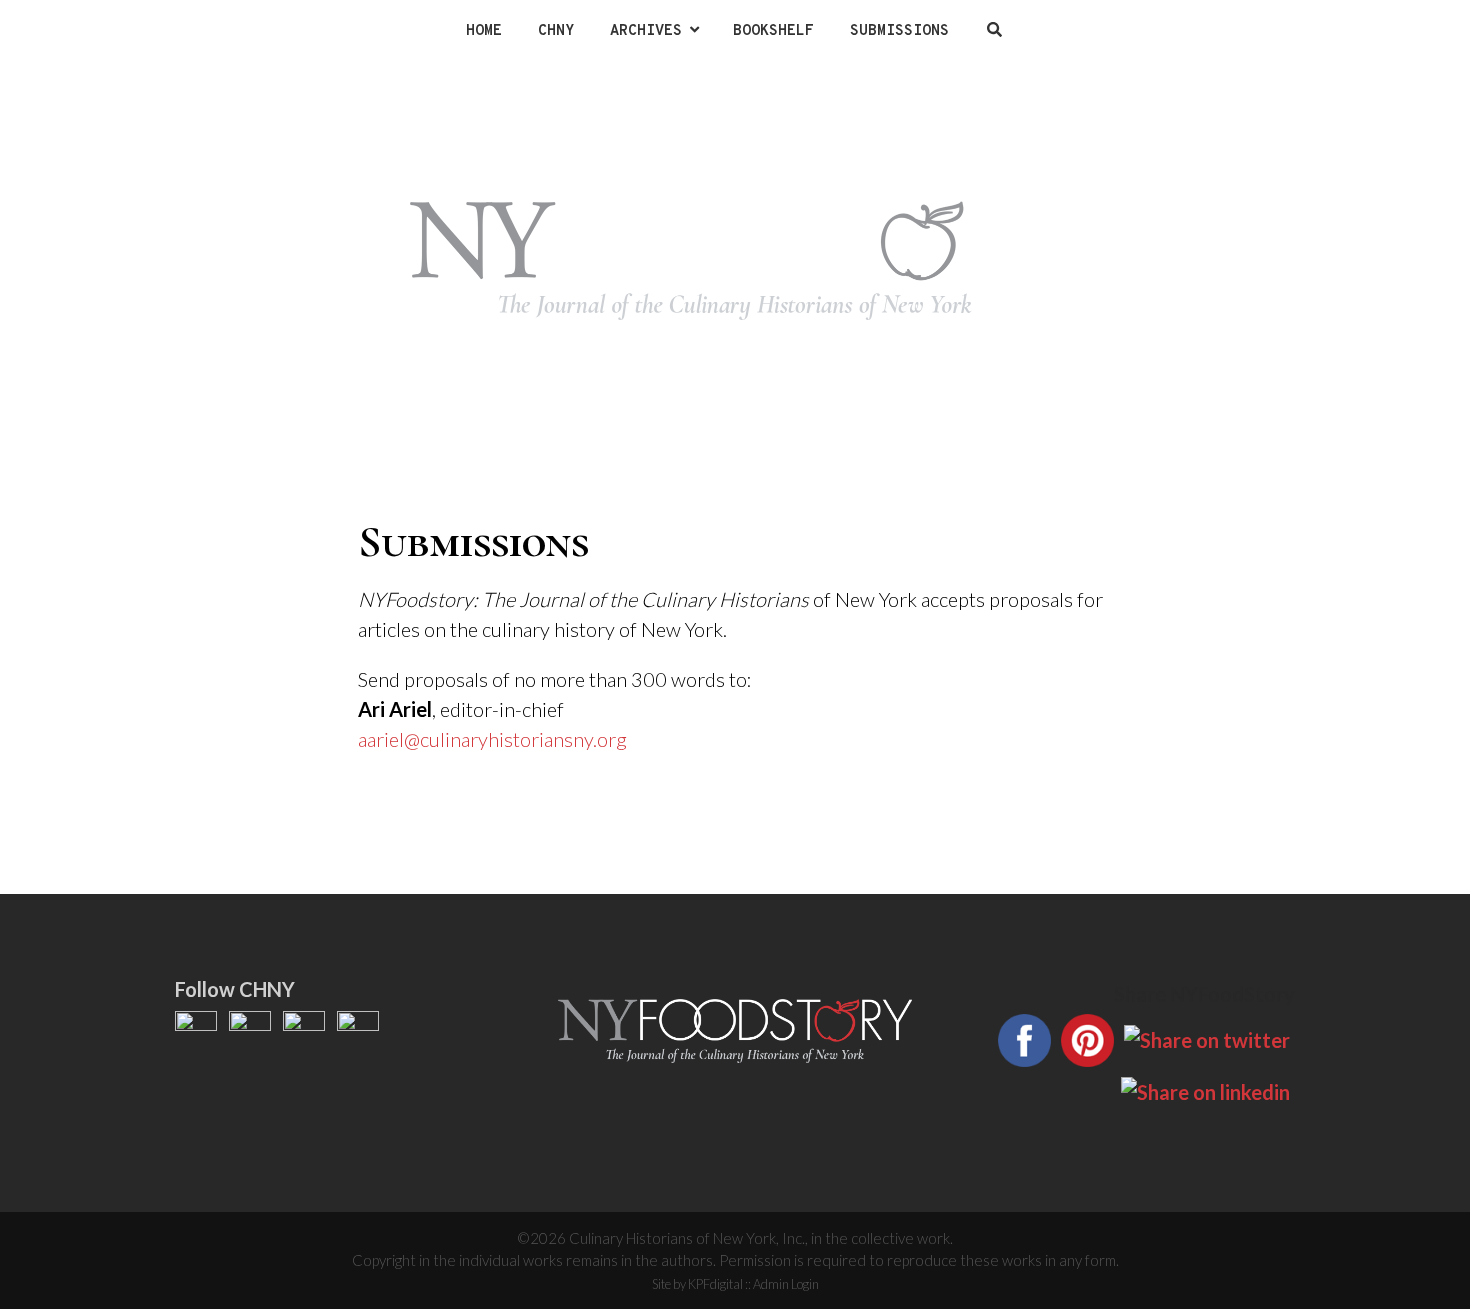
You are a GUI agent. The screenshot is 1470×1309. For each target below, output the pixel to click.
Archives (646, 31)
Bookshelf (773, 31)
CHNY (556, 31)
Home (484, 31)
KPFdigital (715, 1284)
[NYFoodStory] (735, 260)
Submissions (899, 31)
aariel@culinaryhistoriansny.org (492, 739)
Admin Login (786, 1284)
